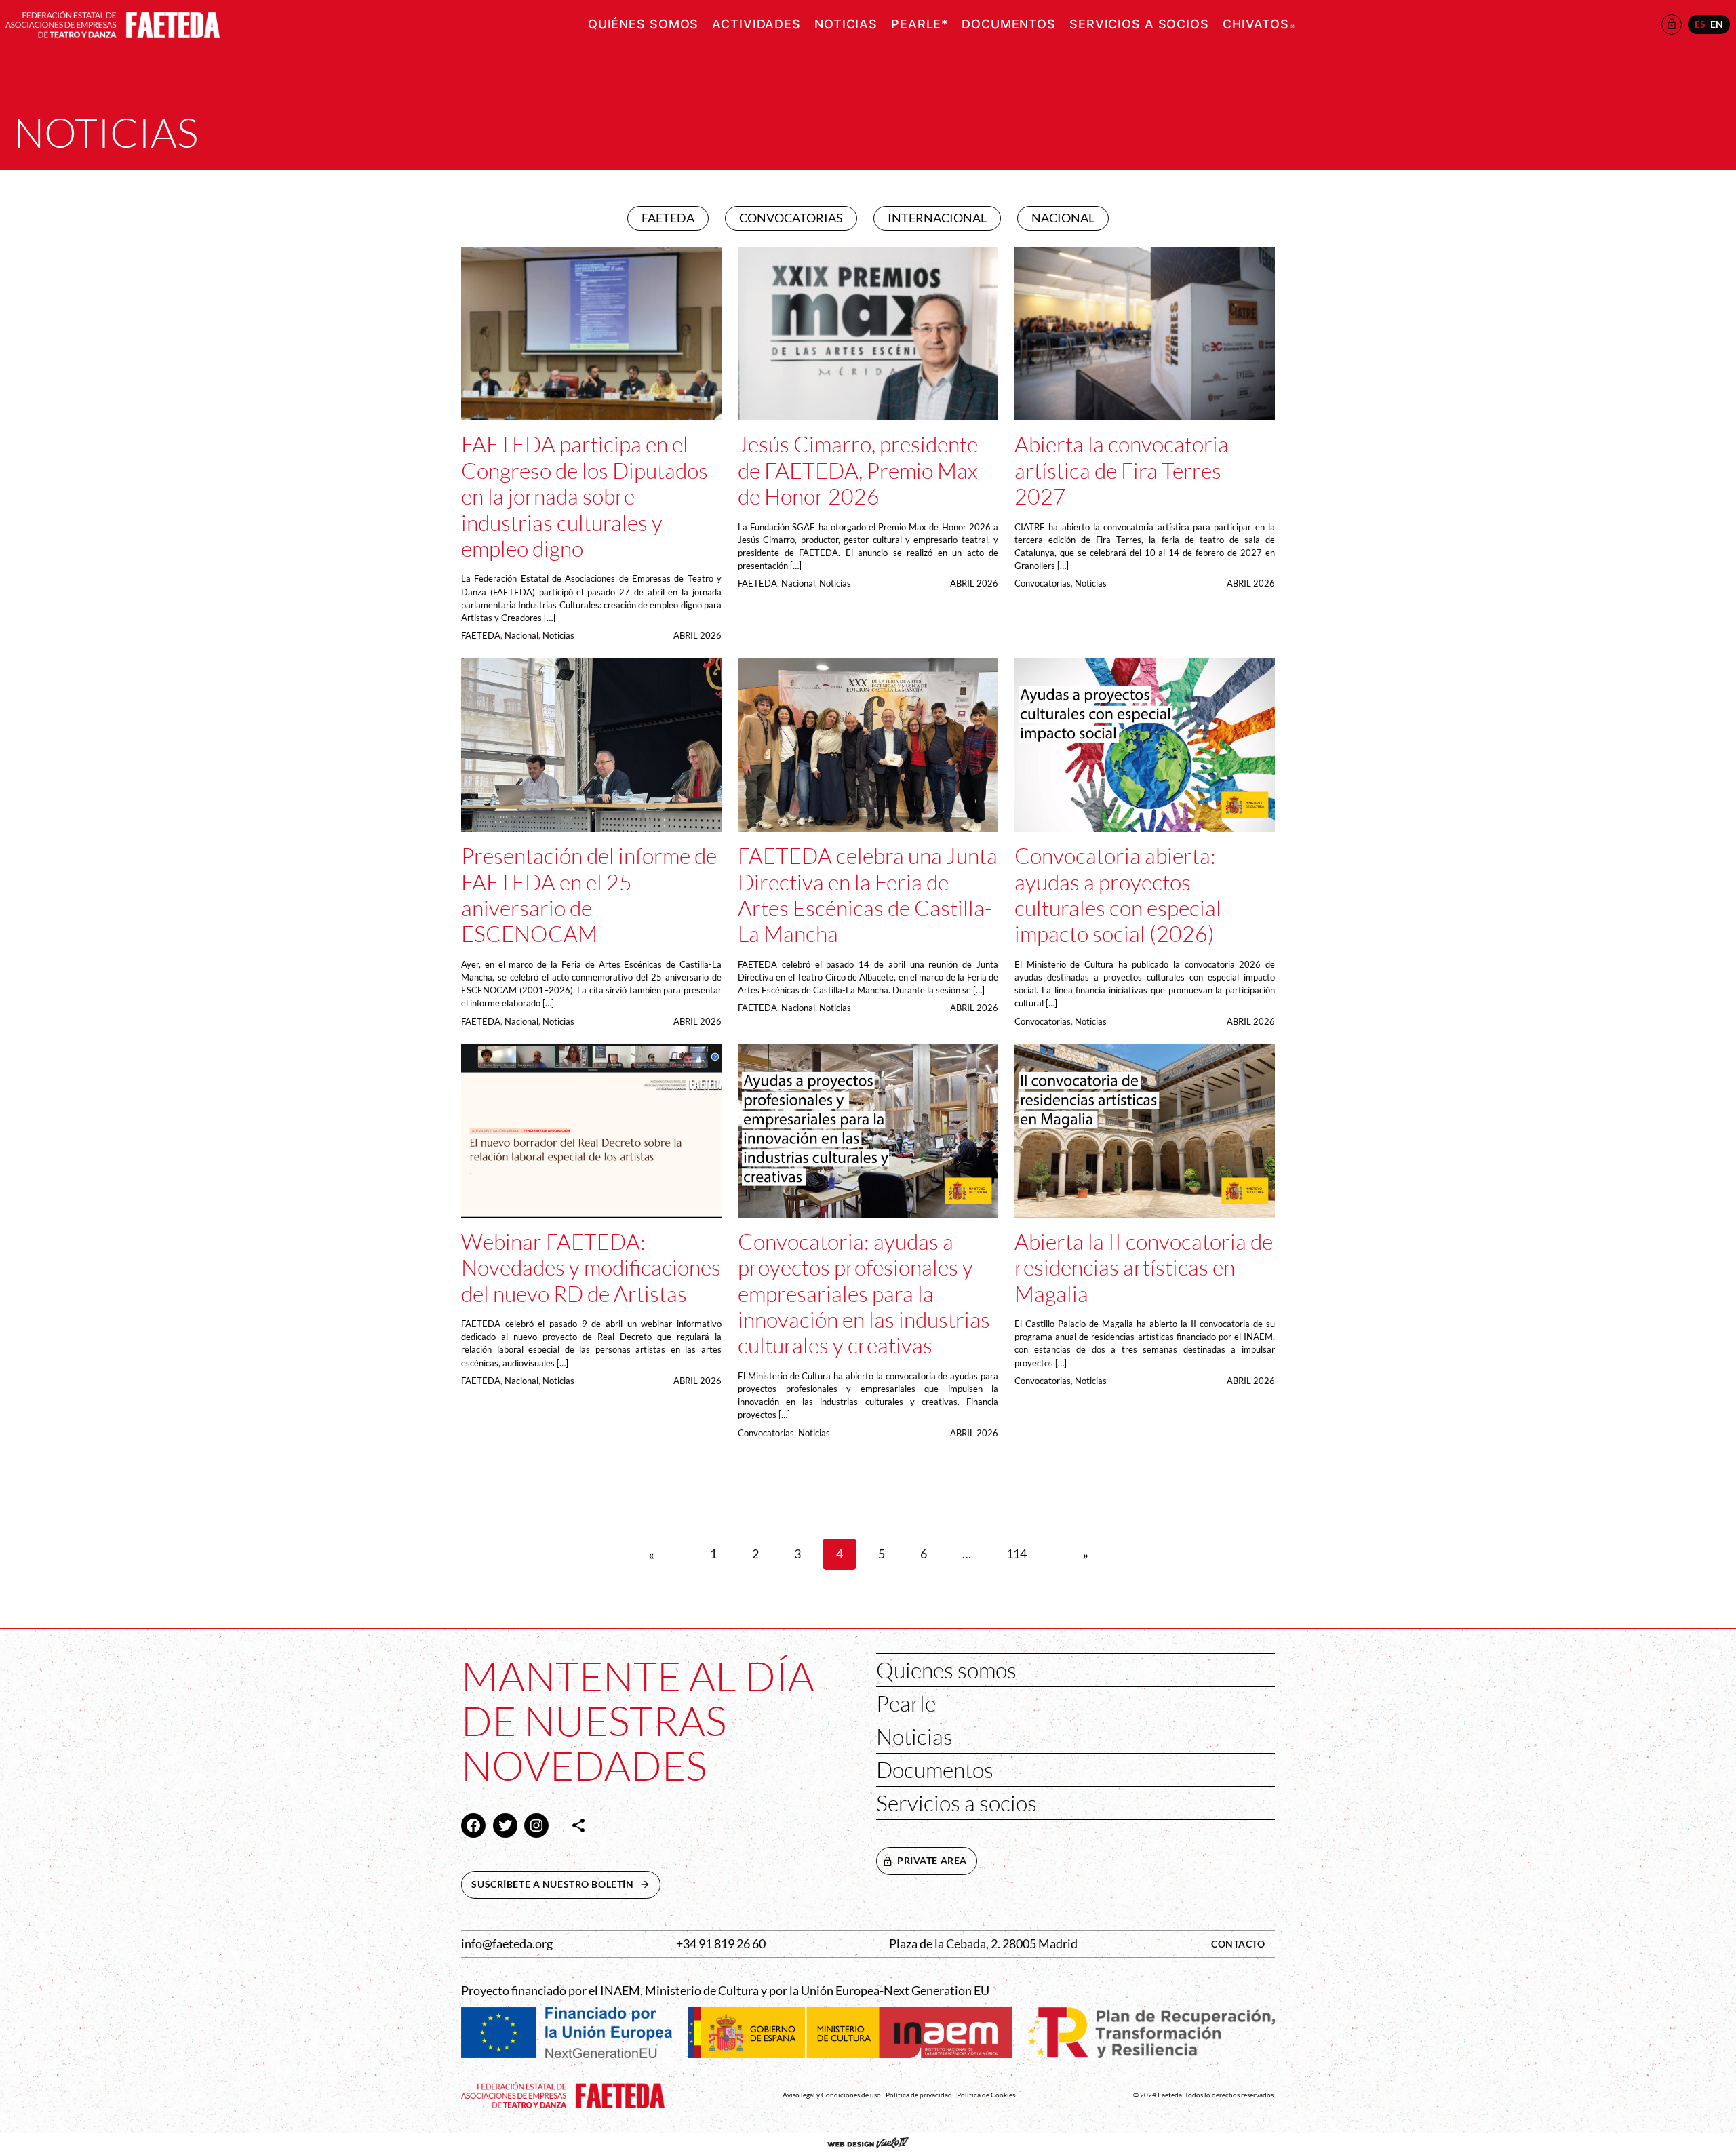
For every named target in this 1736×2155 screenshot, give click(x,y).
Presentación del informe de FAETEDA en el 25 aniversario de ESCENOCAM (589, 895)
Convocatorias (1043, 583)
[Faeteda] (113, 23)
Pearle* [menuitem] (920, 24)
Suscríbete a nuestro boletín (566, 1884)
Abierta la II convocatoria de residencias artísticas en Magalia (1144, 1268)
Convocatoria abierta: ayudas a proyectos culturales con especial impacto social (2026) (1118, 895)
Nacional (521, 635)
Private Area (932, 1860)
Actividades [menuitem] (756, 24)
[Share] (578, 1825)
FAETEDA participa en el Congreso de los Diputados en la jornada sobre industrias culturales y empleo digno (585, 496)
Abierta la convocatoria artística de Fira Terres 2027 (1122, 470)
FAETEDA (481, 635)
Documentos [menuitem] (1009, 24)
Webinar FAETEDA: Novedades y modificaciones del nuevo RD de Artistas (591, 1268)
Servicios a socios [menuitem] (1139, 24)
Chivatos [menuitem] (1259, 24)
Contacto (1238, 1944)
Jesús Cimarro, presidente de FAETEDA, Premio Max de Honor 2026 (858, 470)
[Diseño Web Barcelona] (868, 2144)
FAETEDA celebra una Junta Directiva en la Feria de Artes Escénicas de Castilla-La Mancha (868, 895)
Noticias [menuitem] (846, 24)
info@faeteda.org (507, 1944)
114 (1017, 1554)
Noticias (558, 635)
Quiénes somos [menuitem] (643, 24)
